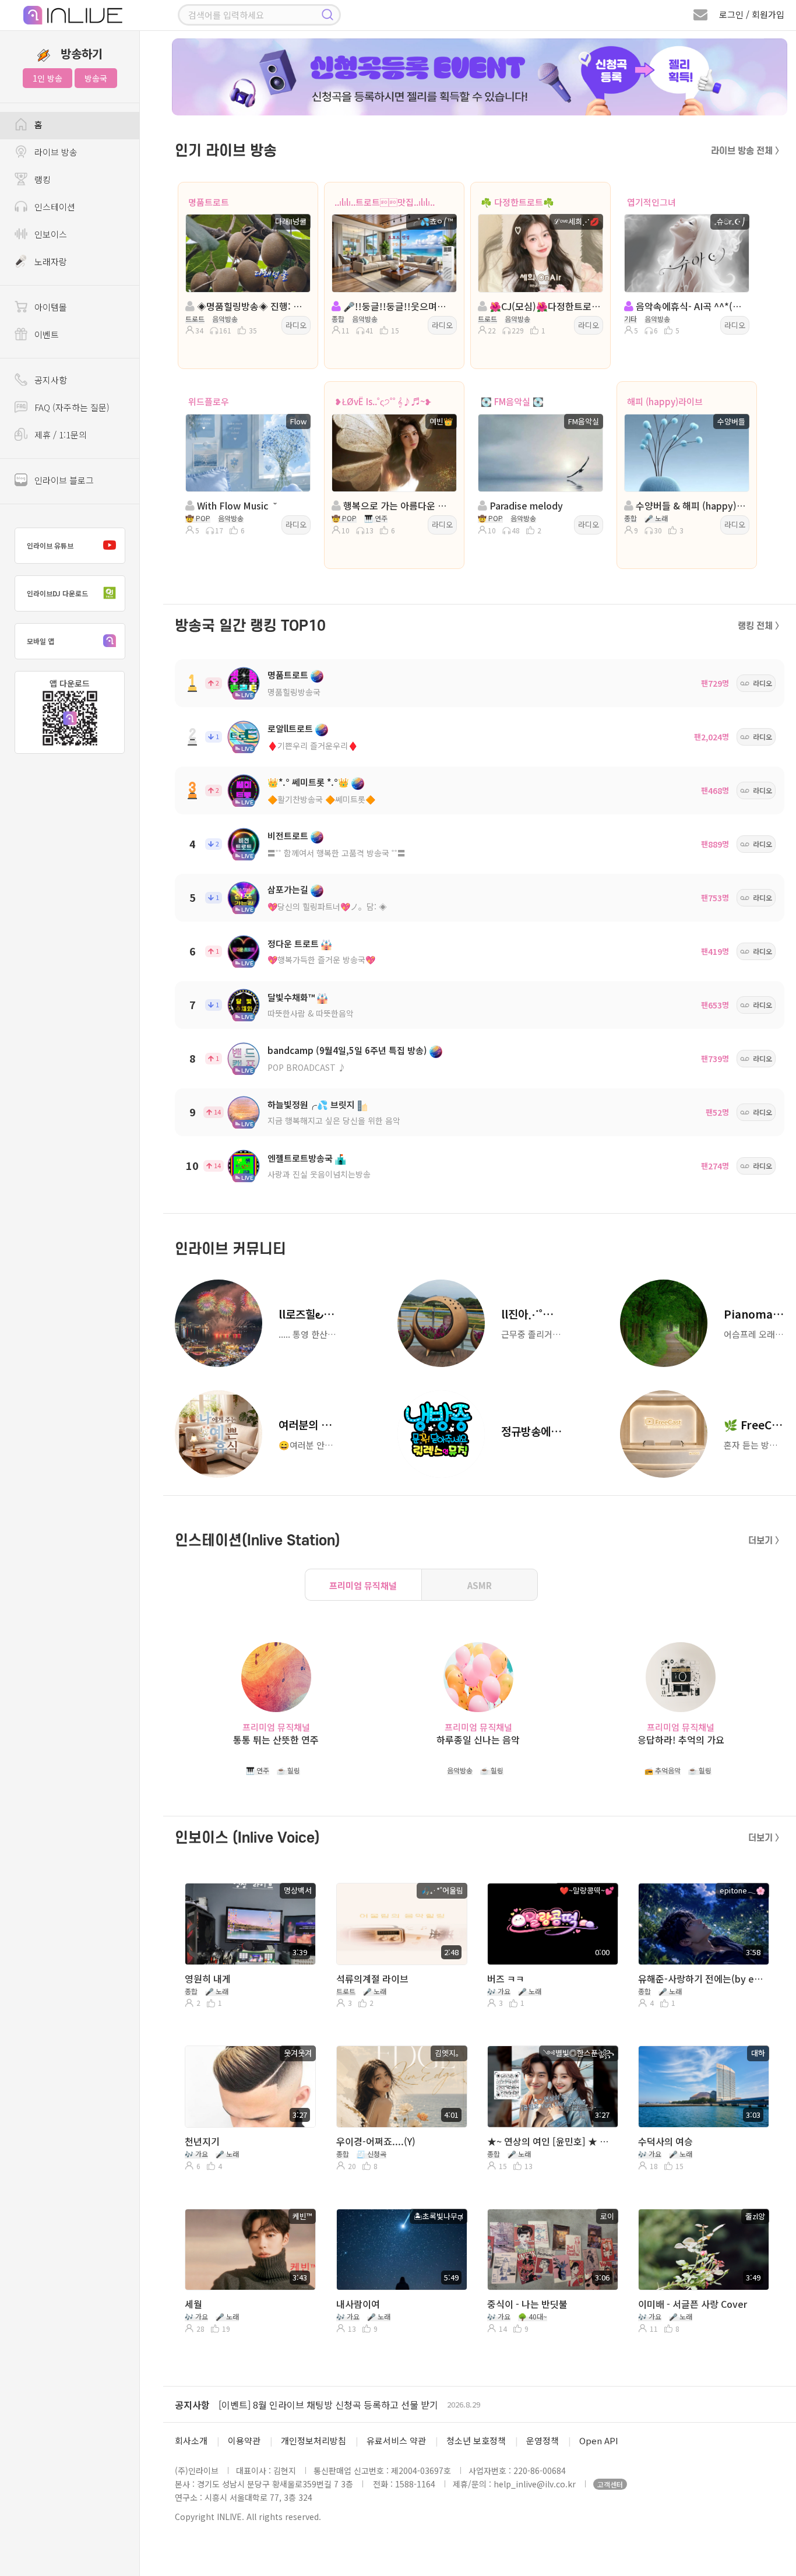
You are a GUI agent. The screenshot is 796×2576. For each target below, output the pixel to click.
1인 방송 (47, 78)
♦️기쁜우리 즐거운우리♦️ (313, 746)
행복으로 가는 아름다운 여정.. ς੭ (397, 505)
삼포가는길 (288, 889)
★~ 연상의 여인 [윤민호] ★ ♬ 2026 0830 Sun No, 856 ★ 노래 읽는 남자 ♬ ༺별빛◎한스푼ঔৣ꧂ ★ (551, 2141)
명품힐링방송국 (294, 692)
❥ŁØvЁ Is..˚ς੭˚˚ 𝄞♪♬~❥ (383, 401)
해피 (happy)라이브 (665, 401)
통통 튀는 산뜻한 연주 (276, 1740)
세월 (193, 2304)
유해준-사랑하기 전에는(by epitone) (702, 1978)
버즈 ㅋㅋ (506, 1978)
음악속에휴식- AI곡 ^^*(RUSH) (690, 306)
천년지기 (202, 2141)
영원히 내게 (208, 1978)
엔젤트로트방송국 (300, 1158)
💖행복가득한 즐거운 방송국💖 (321, 960)
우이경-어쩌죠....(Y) (376, 2141)
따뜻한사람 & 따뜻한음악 (311, 1013)
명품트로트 (209, 202)
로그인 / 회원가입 (752, 14)
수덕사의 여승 (665, 2141)
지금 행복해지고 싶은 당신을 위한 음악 (334, 1120)
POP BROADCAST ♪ (307, 1067)
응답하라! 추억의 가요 (681, 1740)
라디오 (296, 325)
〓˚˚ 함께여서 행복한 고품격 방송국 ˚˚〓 (337, 853)
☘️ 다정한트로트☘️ (517, 202)
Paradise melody (525, 505)
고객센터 (610, 2484)
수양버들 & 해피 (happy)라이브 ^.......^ (690, 505)
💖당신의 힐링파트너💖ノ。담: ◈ (327, 906)
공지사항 (192, 2405)
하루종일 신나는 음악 (478, 1740)
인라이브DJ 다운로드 (57, 593)
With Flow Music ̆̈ (235, 505)
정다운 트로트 (293, 943)
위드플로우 (209, 401)
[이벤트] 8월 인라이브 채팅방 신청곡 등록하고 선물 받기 (328, 2405)
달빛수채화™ (291, 997)
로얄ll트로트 (290, 728)
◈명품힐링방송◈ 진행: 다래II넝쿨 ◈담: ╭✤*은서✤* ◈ (251, 306)
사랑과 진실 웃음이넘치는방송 (319, 1174)
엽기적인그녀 (651, 202)
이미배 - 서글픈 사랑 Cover (693, 2304)
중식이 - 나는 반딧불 (527, 2304)
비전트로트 (288, 836)
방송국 (96, 78)
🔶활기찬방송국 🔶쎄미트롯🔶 (321, 799)
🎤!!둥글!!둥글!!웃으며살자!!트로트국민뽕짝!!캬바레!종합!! (397, 306)
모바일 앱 (40, 641)
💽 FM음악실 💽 (512, 401)
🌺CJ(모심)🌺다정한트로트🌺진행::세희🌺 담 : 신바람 (544, 306)
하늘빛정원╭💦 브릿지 (311, 1104)
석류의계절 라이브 (372, 1978)
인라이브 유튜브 (50, 545)
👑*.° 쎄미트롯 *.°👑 (308, 782)
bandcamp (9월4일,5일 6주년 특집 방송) (347, 1050)
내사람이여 (358, 2304)
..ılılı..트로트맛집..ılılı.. (385, 202)
